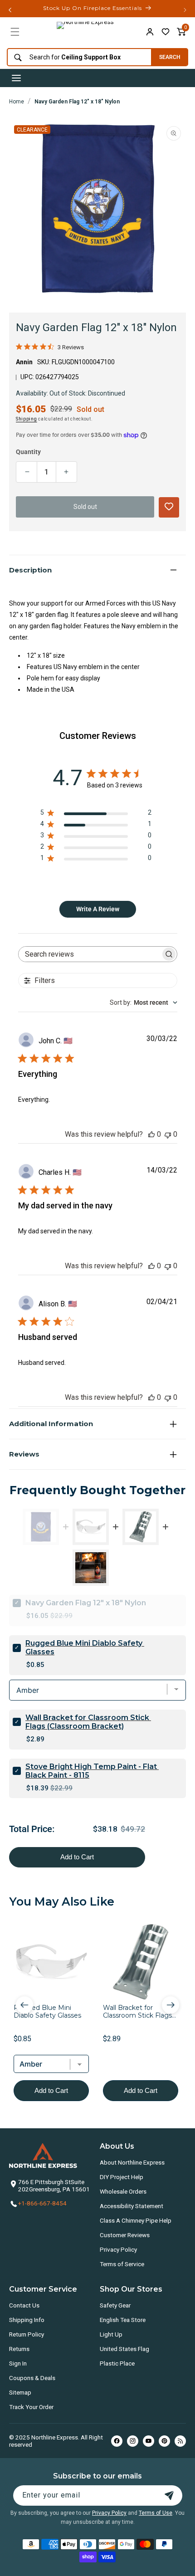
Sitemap (20, 2392)
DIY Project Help (122, 2177)
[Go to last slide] (24, 2005)
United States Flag (124, 2349)
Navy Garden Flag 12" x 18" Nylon (77, 102)
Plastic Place (117, 2363)
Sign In (18, 2363)
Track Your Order (31, 2407)
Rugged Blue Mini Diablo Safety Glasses (85, 1647)
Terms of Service (122, 2264)
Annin (24, 362)
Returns (19, 2349)
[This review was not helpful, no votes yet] (168, 1134)
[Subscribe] (169, 2495)
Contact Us (24, 2305)
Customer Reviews (125, 2235)
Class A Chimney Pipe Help (136, 2220)
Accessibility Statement (132, 2206)
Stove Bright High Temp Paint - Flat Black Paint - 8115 (92, 1771)
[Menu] (15, 32)
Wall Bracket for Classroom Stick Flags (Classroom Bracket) (88, 1722)
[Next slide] (171, 2005)
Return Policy (27, 2334)
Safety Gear (115, 2305)
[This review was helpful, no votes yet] (151, 1134)
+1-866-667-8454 (42, 2203)
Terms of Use (156, 2513)
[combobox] (77, 57)
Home (17, 102)
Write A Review (98, 909)
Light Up (111, 2334)
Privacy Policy (118, 2249)
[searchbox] (90, 954)
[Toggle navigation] (16, 78)
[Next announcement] (185, 10)
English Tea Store (123, 2320)
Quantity (28, 452)
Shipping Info (27, 2320)
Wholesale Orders (123, 2191)
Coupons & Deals (32, 2378)
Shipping (27, 419)
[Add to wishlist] (166, 32)
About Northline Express (132, 2162)
